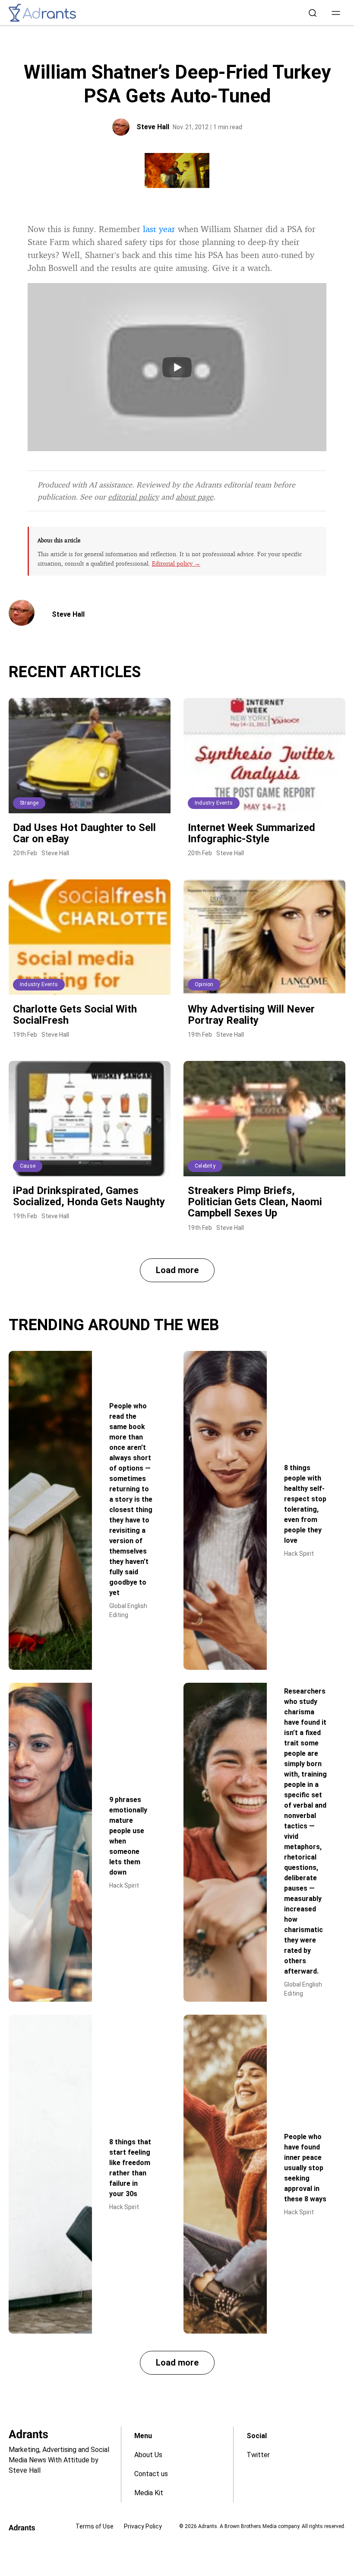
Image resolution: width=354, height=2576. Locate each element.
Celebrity (205, 1166)
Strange (29, 803)
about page (194, 497)
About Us (148, 2455)
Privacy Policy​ (143, 2526)
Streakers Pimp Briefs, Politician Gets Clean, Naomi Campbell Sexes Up (255, 1202)
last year (159, 229)
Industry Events (214, 803)
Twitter (258, 2455)
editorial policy (133, 497)
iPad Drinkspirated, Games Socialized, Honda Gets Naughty (89, 1196)
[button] (336, 13)
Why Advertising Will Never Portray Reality (251, 1015)
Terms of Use (95, 2526)
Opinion (204, 984)
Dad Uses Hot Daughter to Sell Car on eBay (84, 833)
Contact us (151, 2474)
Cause (28, 1166)
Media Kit (149, 2493)
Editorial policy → (176, 563)
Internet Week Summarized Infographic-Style (251, 833)
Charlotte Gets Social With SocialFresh (75, 1015)
